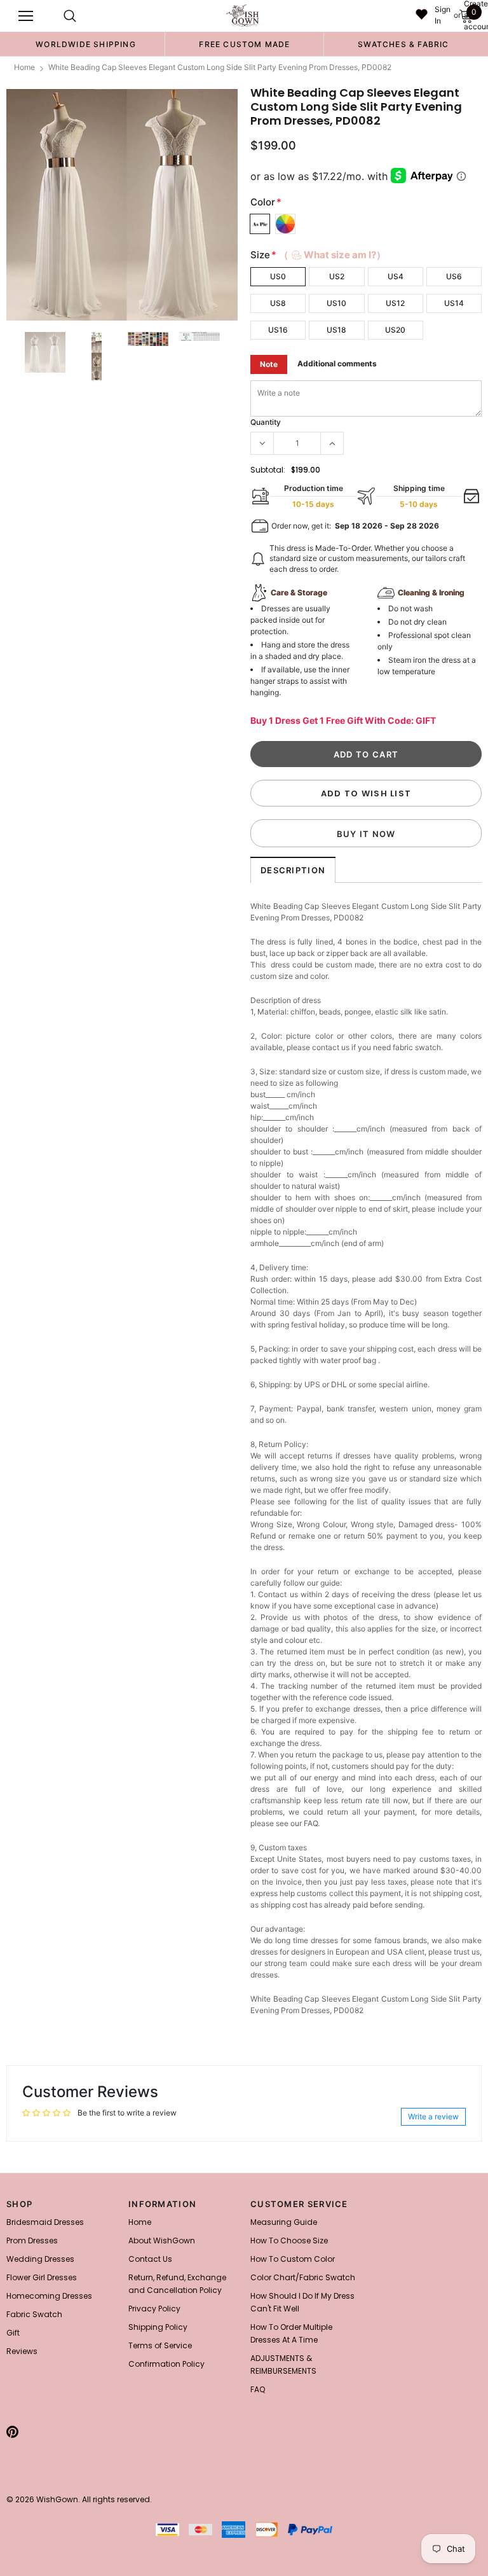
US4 (396, 276)
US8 (278, 303)
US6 (454, 276)
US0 (278, 276)
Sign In (443, 15)
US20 (395, 330)
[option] (86, 44)
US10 (336, 303)
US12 (395, 303)
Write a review (433, 2116)
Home (24, 67)
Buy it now (366, 834)
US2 (337, 276)
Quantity (266, 422)
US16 (278, 330)
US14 (454, 303)
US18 (336, 330)
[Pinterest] (12, 2432)
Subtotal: (268, 470)
